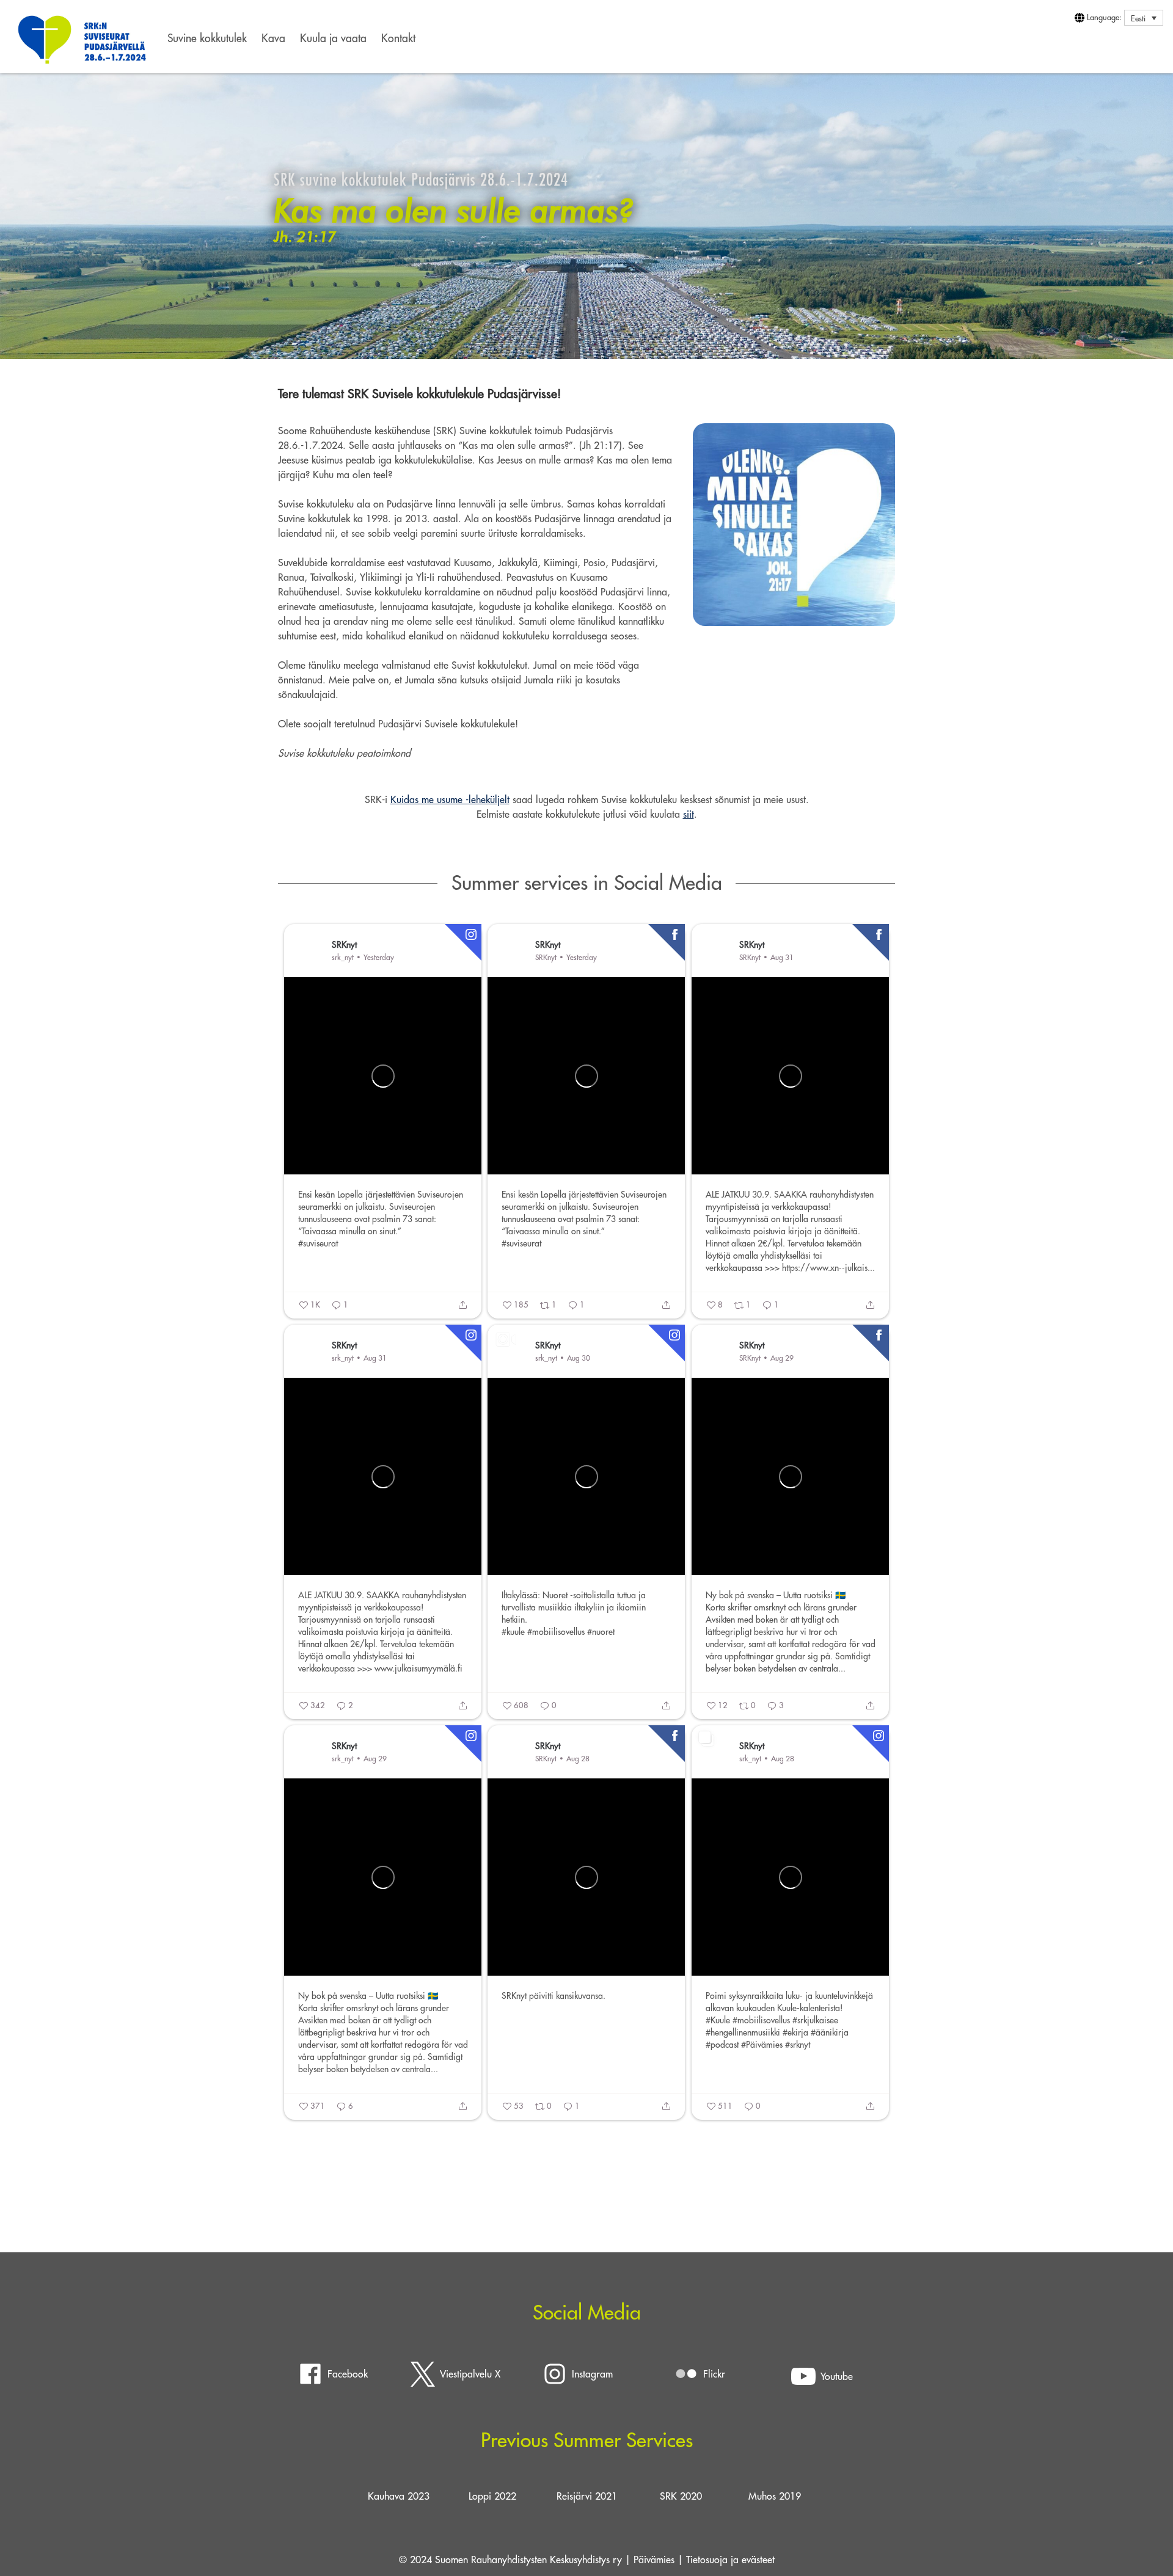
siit (689, 814)
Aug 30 (579, 1358)
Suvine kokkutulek (207, 38)
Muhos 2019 (775, 2496)
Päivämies (654, 2560)
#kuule (513, 1632)
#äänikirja (830, 2032)
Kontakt (398, 38)
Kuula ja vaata (333, 38)
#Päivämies (762, 2045)
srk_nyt (343, 957)
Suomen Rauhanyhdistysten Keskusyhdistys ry (528, 2560)
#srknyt (798, 2045)
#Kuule (718, 2020)
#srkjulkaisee (815, 2020)
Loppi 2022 (492, 2496)
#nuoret (601, 1632)
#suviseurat (318, 1243)
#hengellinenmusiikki (743, 2032)
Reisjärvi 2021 (587, 2496)
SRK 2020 (681, 2496)
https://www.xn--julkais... (828, 1268)
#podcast (722, 2045)
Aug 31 (782, 957)
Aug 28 (578, 1759)
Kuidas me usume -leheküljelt (450, 799)
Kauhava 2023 (399, 2496)
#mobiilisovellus (556, 1632)
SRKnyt (344, 944)
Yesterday (379, 957)
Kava (273, 38)
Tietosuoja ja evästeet (730, 2560)
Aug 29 (782, 1358)
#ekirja (795, 2032)
